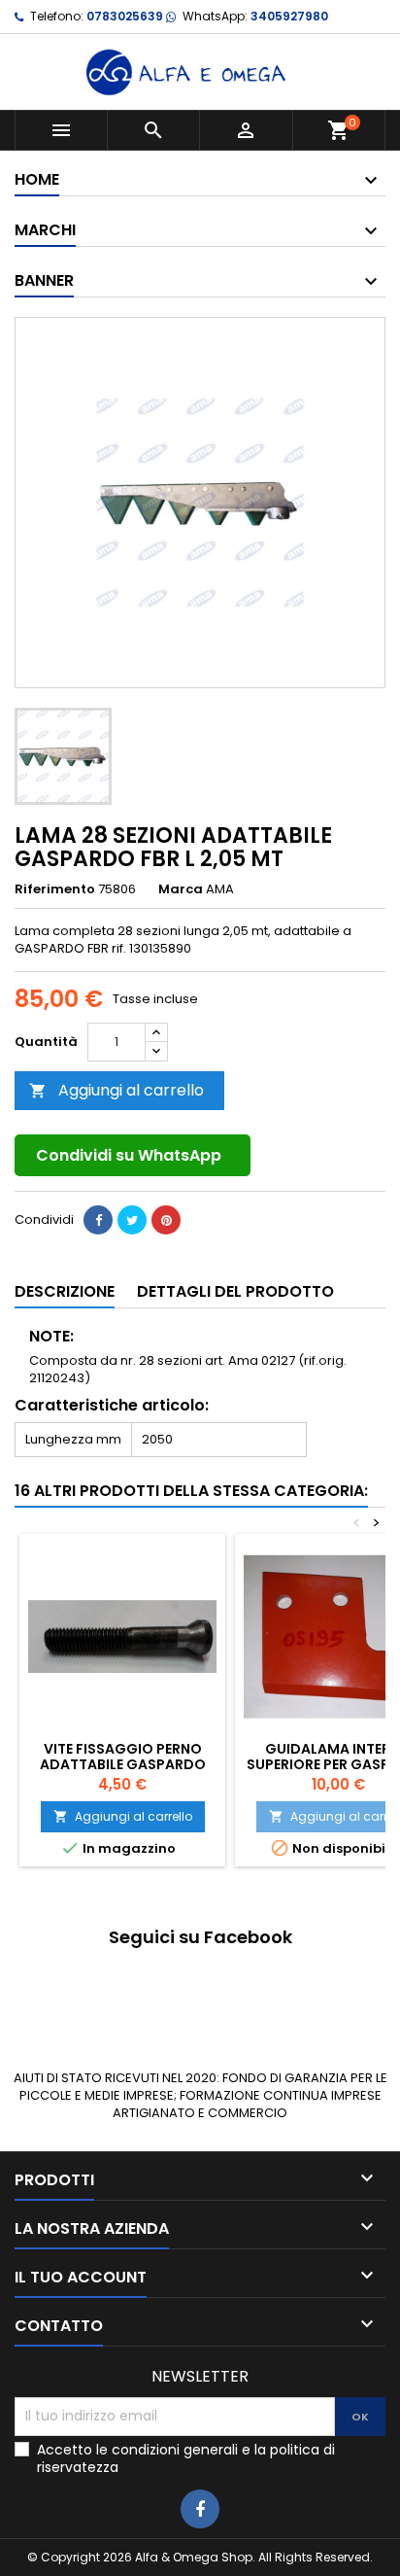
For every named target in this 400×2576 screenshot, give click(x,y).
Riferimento (55, 889)
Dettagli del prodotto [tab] (235, 1291)
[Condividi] (98, 1220)
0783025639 (125, 16)
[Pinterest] (166, 1220)
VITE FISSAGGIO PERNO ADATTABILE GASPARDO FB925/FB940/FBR (123, 1764)
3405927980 (289, 16)
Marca (181, 889)
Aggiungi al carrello (117, 1090)
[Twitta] (132, 1220)
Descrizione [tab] (65, 1291)
